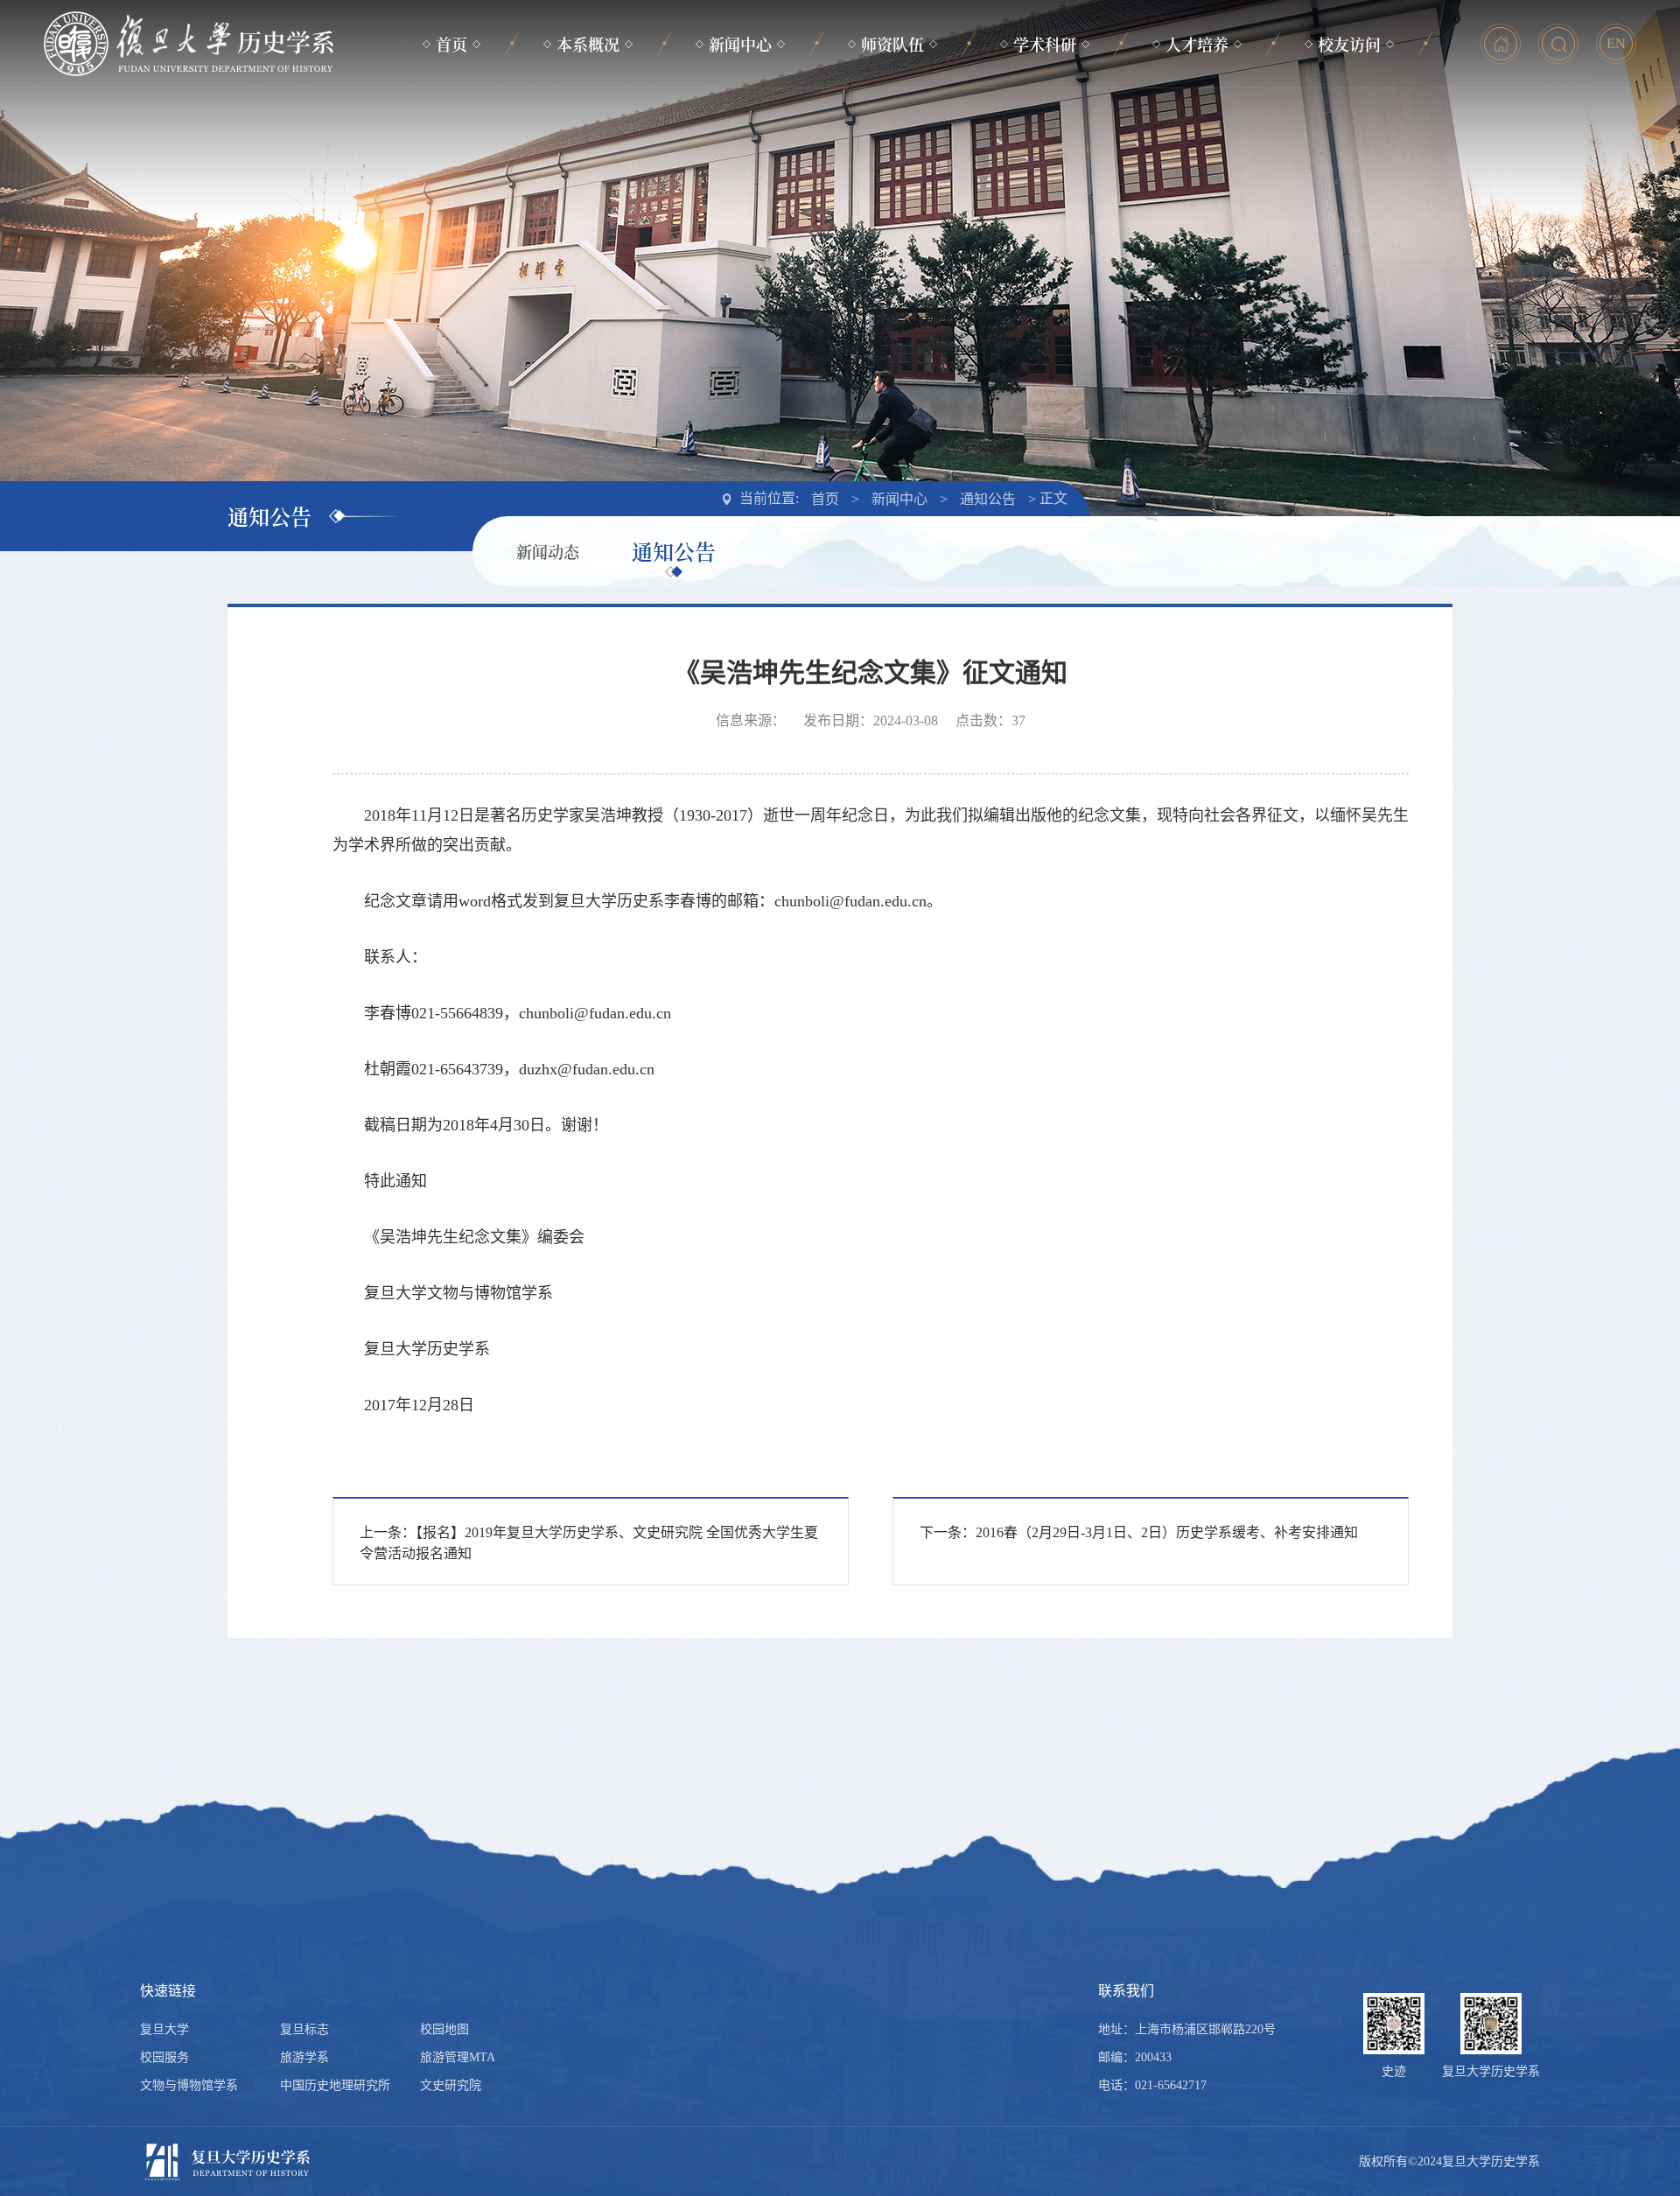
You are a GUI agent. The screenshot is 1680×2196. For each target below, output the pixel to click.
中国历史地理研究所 (335, 2085)
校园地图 (444, 2029)
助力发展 (1349, 204)
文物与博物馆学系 (189, 2085)
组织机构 (588, 169)
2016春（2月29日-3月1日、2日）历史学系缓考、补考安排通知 (1167, 1532)
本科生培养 (1197, 134)
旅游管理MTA (458, 2057)
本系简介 (588, 134)
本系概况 (588, 44)
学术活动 (1045, 134)
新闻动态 (740, 134)
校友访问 (1349, 44)
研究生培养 (1197, 169)
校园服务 (164, 2057)
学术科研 (1045, 44)
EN (1616, 43)
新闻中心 (740, 44)
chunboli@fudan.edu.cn (850, 901)
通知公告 (740, 169)
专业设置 (588, 204)
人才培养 (1197, 44)
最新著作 (1045, 204)
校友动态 (1349, 169)
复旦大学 (164, 2029)
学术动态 (1045, 169)
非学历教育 (1197, 204)
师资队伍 (892, 44)
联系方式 (588, 239)
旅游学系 (304, 2057)
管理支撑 (892, 169)
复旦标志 (304, 2029)
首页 (451, 44)
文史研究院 (451, 2085)
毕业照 (1350, 134)
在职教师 (892, 134)
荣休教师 (892, 204)
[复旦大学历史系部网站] (189, 44)
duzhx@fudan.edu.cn (587, 1069)
